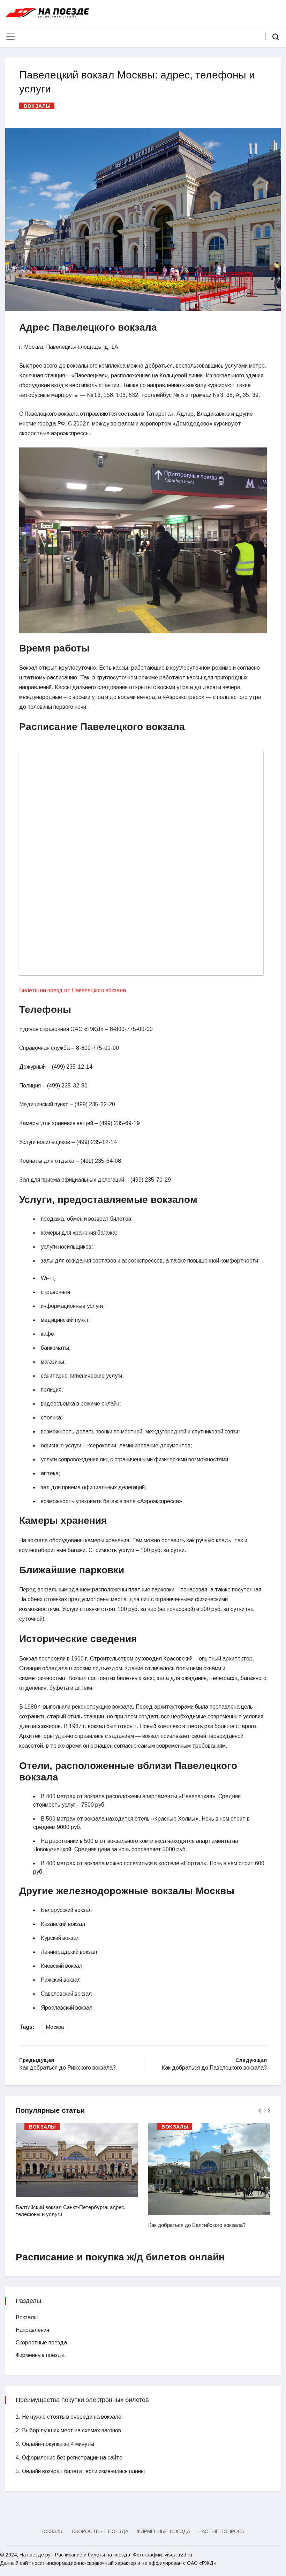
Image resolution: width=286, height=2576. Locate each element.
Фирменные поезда (40, 2355)
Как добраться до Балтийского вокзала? (197, 2225)
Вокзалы (37, 106)
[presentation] (260, 2111)
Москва (55, 2027)
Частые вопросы (222, 2531)
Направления (32, 2330)
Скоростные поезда (41, 2342)
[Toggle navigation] (10, 37)
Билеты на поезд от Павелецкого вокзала (73, 990)
